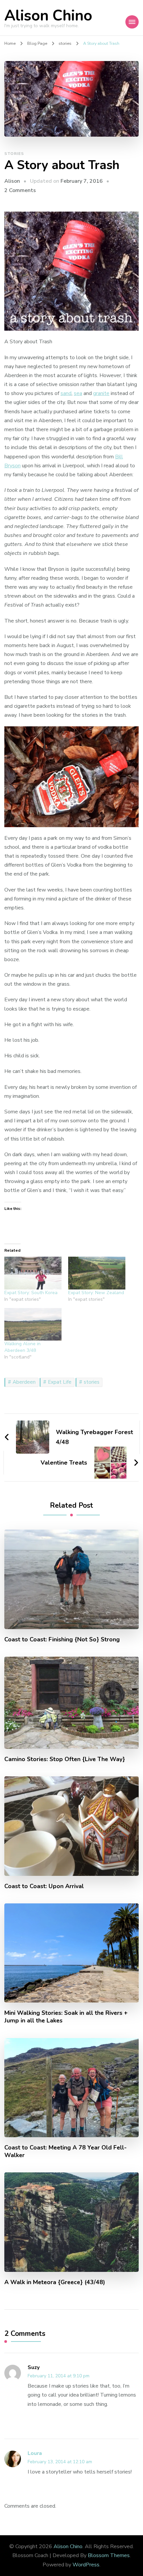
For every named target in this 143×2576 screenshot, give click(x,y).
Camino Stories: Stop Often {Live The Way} (65, 1759)
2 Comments (20, 190)
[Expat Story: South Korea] (33, 1273)
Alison (12, 181)
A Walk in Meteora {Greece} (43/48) (55, 2282)
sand (66, 393)
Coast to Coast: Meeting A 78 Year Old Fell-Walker (66, 2151)
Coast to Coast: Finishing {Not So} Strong (62, 1640)
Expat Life (60, 1382)
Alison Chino (48, 16)
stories (14, 154)
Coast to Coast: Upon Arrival (44, 1886)
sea (78, 393)
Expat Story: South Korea (31, 1293)
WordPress (86, 2565)
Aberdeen (24, 1382)
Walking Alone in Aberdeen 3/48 (22, 1347)
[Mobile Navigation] (132, 22)
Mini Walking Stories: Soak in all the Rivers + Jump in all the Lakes (66, 2017)
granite (101, 393)
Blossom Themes (109, 2555)
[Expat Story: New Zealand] (97, 1273)
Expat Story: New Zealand (96, 1293)
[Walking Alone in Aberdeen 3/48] (33, 1324)
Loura (35, 2453)
